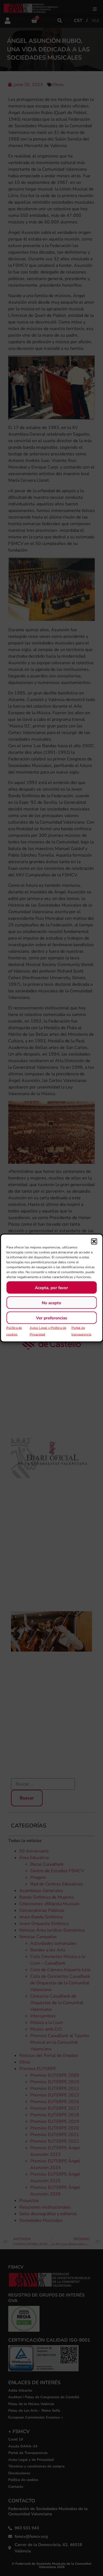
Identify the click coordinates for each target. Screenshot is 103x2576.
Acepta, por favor (51, 1287)
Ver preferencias (51, 1318)
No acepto (51, 1303)
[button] (94, 1242)
